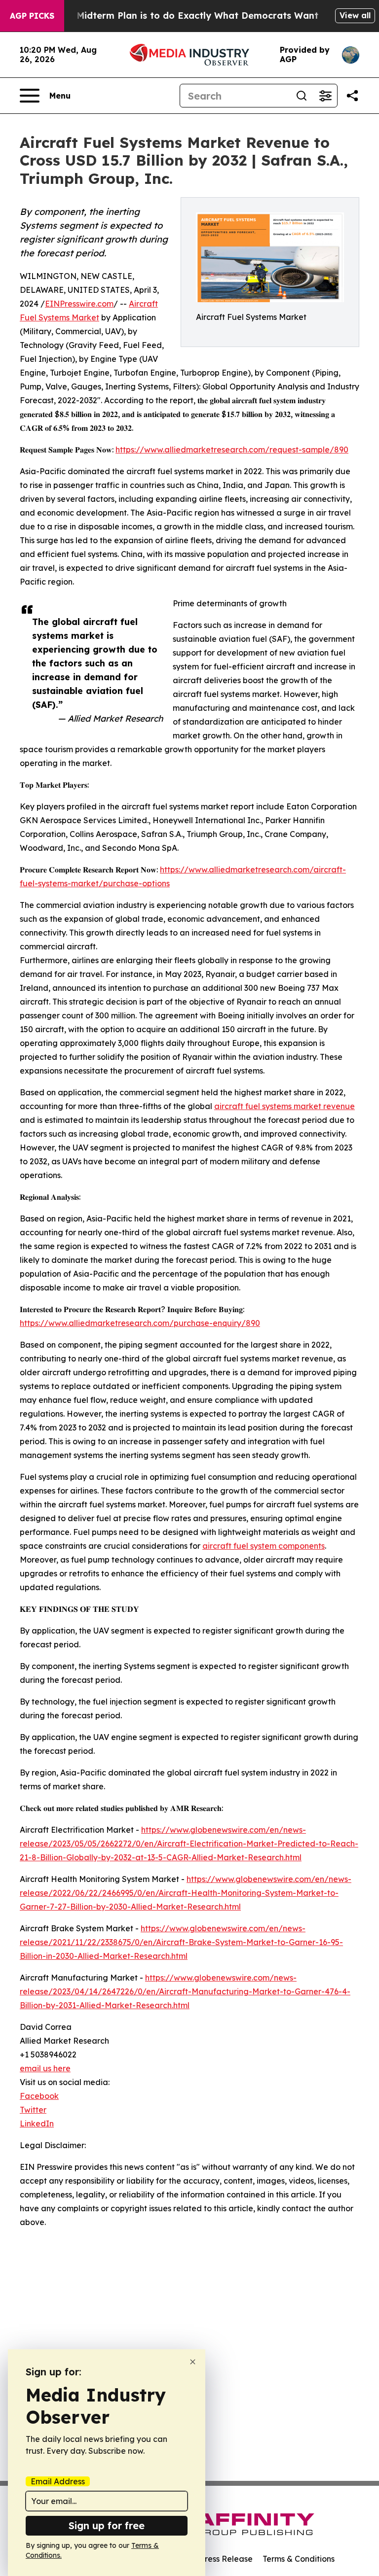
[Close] (193, 2362)
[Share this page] (352, 96)
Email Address (58, 2481)
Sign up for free (107, 2525)
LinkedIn (37, 2123)
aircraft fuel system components (264, 1546)
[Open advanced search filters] (325, 96)
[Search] (302, 96)
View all (355, 15)
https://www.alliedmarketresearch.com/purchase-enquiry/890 (140, 1323)
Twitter (33, 2110)
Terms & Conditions (299, 2559)
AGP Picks (32, 16)
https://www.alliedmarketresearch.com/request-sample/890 (232, 450)
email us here (45, 2068)
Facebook (39, 2096)
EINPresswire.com (79, 304)
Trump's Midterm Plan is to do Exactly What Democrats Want (178, 16)
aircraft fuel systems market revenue (284, 1106)
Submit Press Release (212, 2559)
